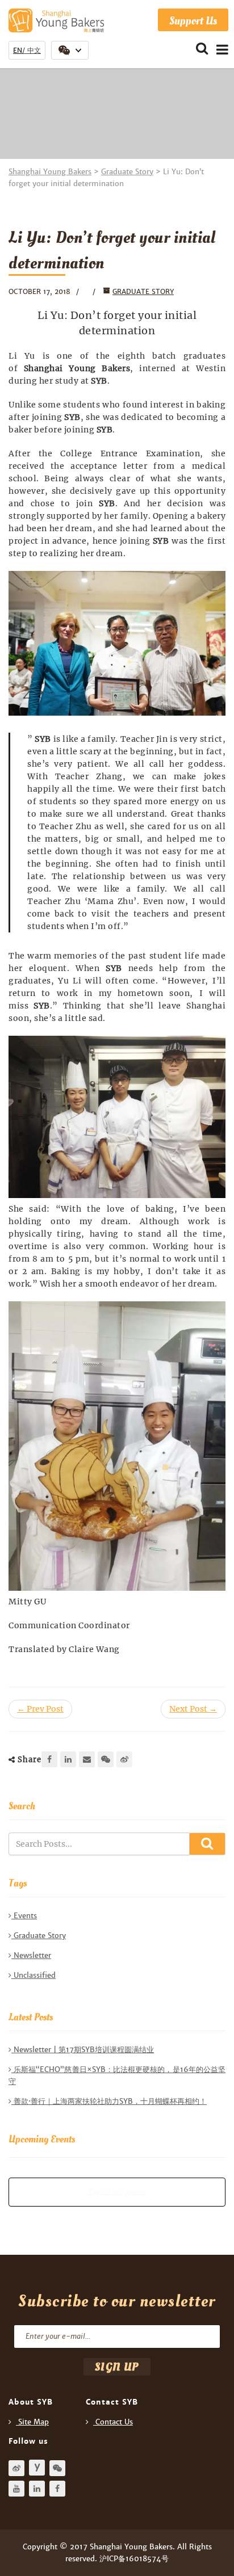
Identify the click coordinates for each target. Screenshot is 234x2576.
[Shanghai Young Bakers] (64, 20)
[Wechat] (70, 50)
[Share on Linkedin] (68, 1759)
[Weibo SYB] (16, 2468)
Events (25, 1916)
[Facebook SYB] (57, 2489)
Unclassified (35, 1975)
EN (18, 51)
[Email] (87, 1759)
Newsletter (32, 1955)
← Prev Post (40, 1709)
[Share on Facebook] (49, 1759)
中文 (34, 51)
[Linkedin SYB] (37, 2489)
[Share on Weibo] (124, 1759)
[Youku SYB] (37, 2468)
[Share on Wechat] (106, 1759)
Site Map (34, 2422)
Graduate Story (143, 292)
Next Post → (193, 1709)
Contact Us (114, 2422)
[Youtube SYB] (16, 2489)
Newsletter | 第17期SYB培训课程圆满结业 (84, 2050)
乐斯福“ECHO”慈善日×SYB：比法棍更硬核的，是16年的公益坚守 (117, 2075)
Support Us (193, 21)
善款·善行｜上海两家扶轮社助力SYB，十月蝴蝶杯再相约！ (110, 2101)
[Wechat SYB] (57, 2468)
